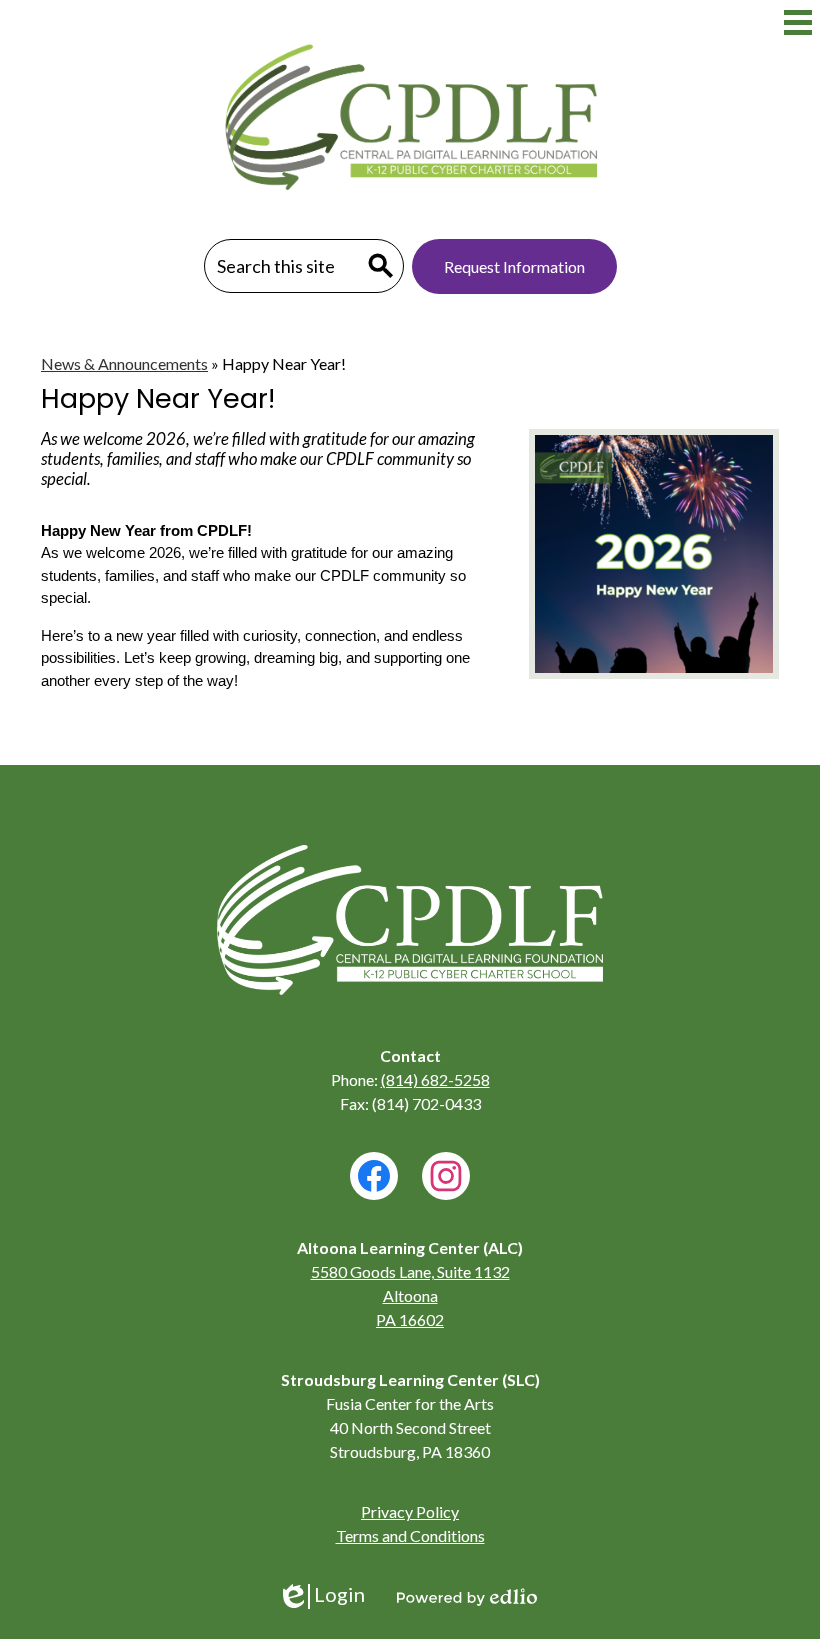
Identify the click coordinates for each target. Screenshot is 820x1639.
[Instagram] (446, 1176)
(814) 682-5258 (435, 1079)
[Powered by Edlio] (467, 1597)
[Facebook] (374, 1176)
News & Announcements (124, 363)
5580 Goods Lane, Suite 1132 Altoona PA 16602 (410, 1295)
